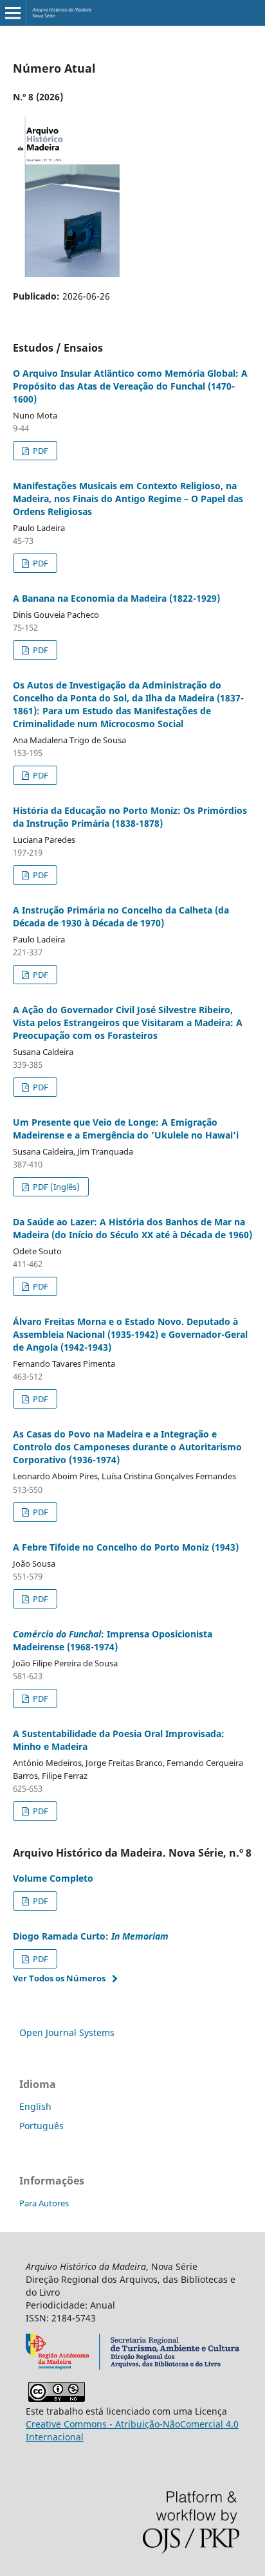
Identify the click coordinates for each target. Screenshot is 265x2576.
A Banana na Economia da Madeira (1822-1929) (116, 598)
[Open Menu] (13, 13)
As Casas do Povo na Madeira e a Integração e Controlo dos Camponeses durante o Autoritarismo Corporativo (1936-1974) (127, 1447)
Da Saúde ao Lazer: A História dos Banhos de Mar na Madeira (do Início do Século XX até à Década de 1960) (132, 1228)
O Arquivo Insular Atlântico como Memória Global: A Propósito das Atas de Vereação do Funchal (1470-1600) (130, 386)
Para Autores (44, 2203)
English (35, 2106)
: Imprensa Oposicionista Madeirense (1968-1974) (113, 1640)
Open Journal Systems (67, 2032)
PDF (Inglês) (55, 1187)
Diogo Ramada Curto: (91, 1936)
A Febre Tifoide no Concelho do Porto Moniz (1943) (126, 1547)
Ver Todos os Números (59, 1978)
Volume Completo (53, 1878)
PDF (40, 451)
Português (41, 2126)
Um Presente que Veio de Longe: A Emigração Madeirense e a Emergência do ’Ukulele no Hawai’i (126, 1129)
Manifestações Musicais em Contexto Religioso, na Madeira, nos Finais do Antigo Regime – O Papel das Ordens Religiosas (128, 499)
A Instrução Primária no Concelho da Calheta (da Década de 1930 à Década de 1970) (121, 916)
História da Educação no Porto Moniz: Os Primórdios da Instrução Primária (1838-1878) (130, 817)
